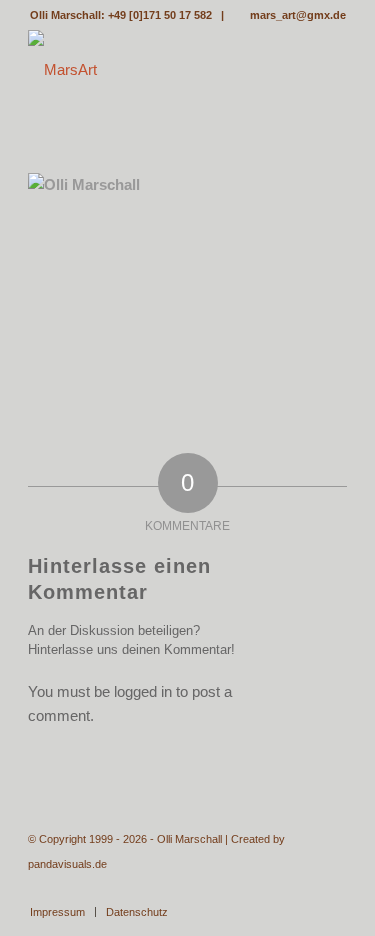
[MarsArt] (155, 70)
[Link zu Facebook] (332, 891)
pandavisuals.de (67, 864)
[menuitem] (57, 912)
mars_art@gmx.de (298, 15)
